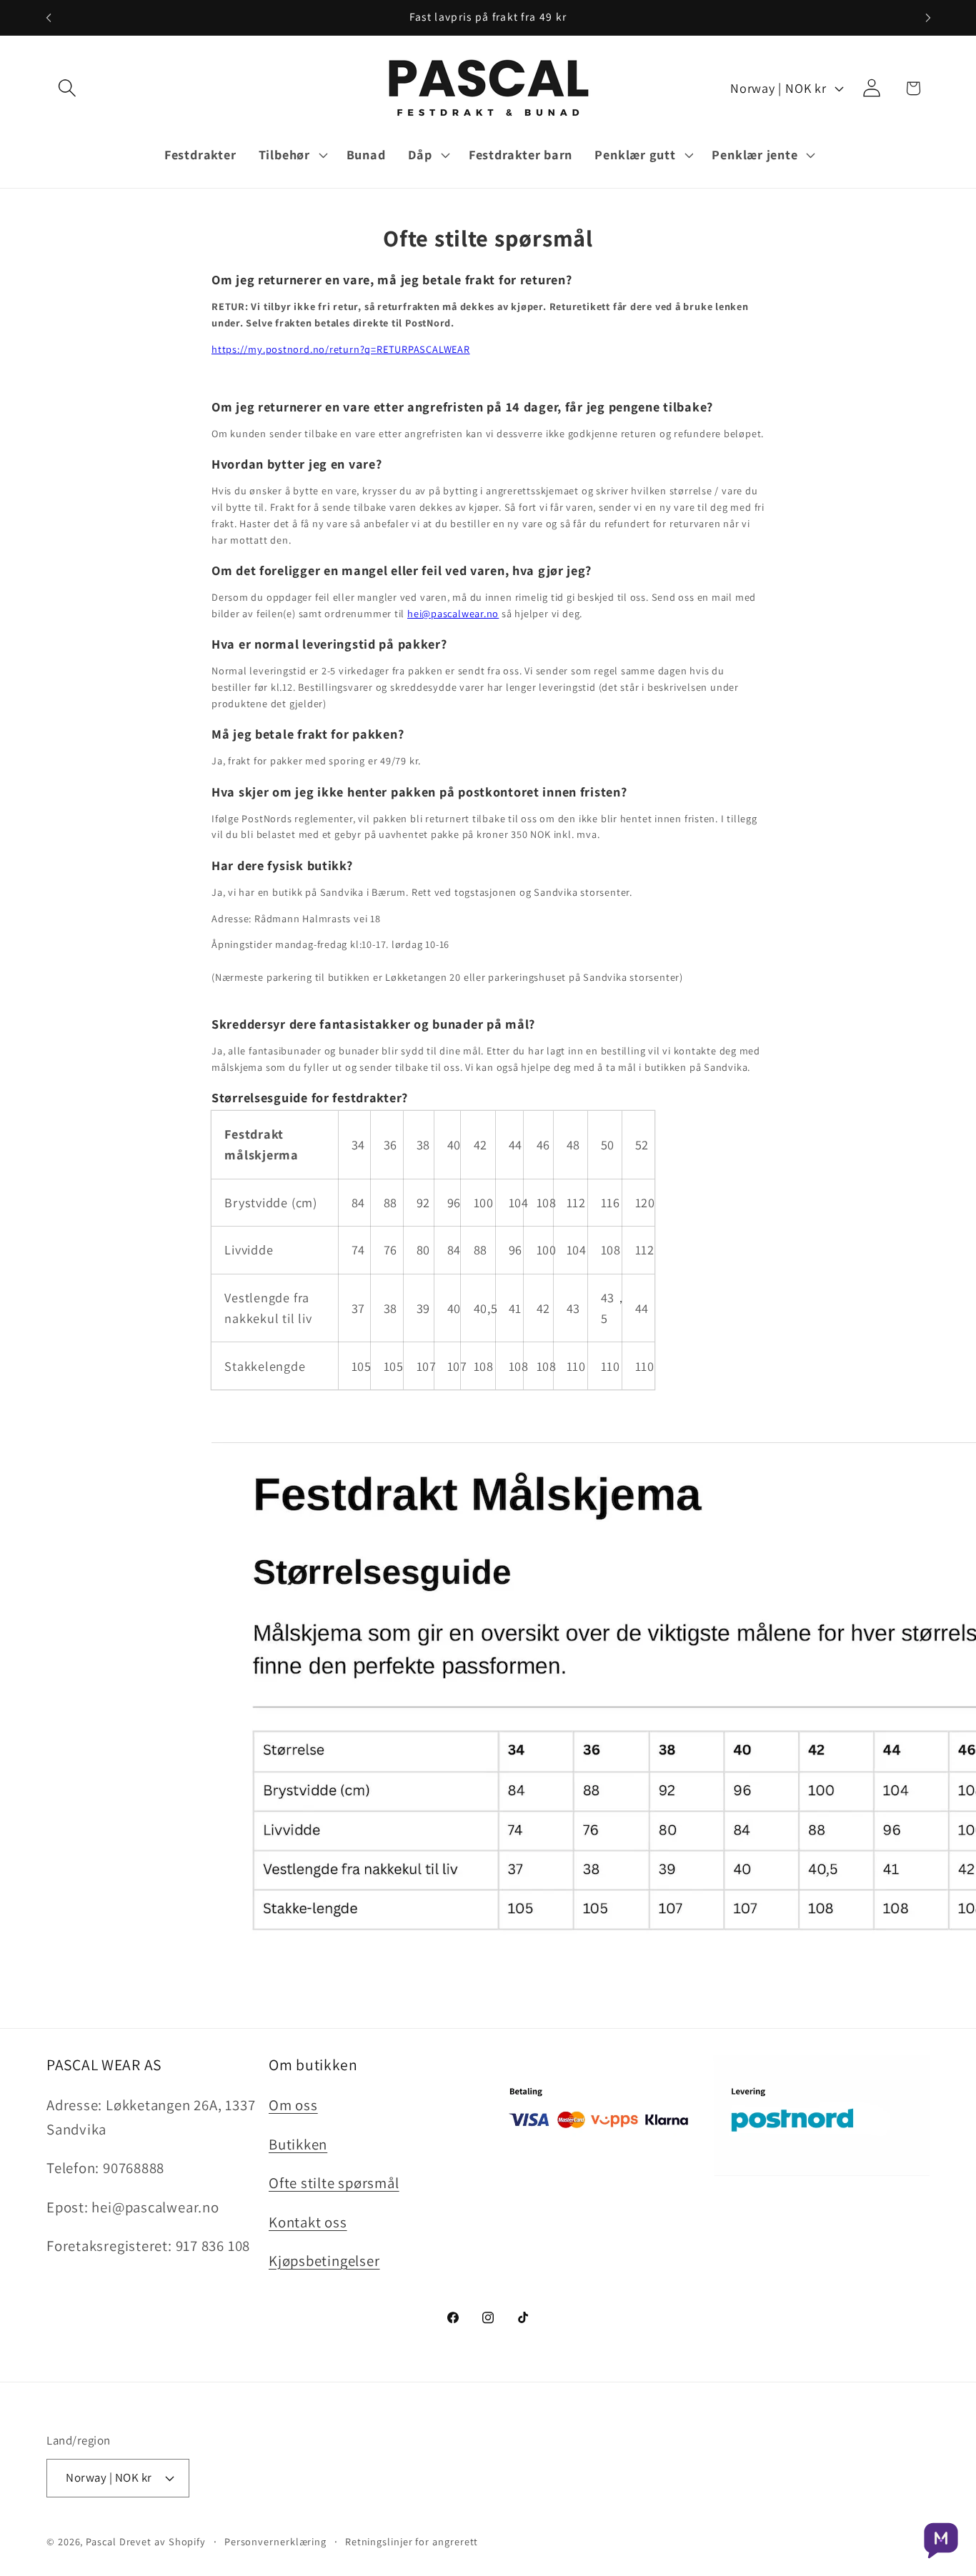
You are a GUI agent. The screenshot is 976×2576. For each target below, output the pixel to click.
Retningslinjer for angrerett (412, 2541)
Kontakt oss (308, 2222)
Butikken (298, 2144)
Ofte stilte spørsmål (334, 2183)
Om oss (293, 2105)
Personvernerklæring (275, 2541)
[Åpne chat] (941, 2541)
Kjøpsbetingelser (324, 2261)
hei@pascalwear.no (453, 613)
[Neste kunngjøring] (928, 18)
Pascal (102, 2541)
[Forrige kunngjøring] (49, 18)
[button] (67, 88)
